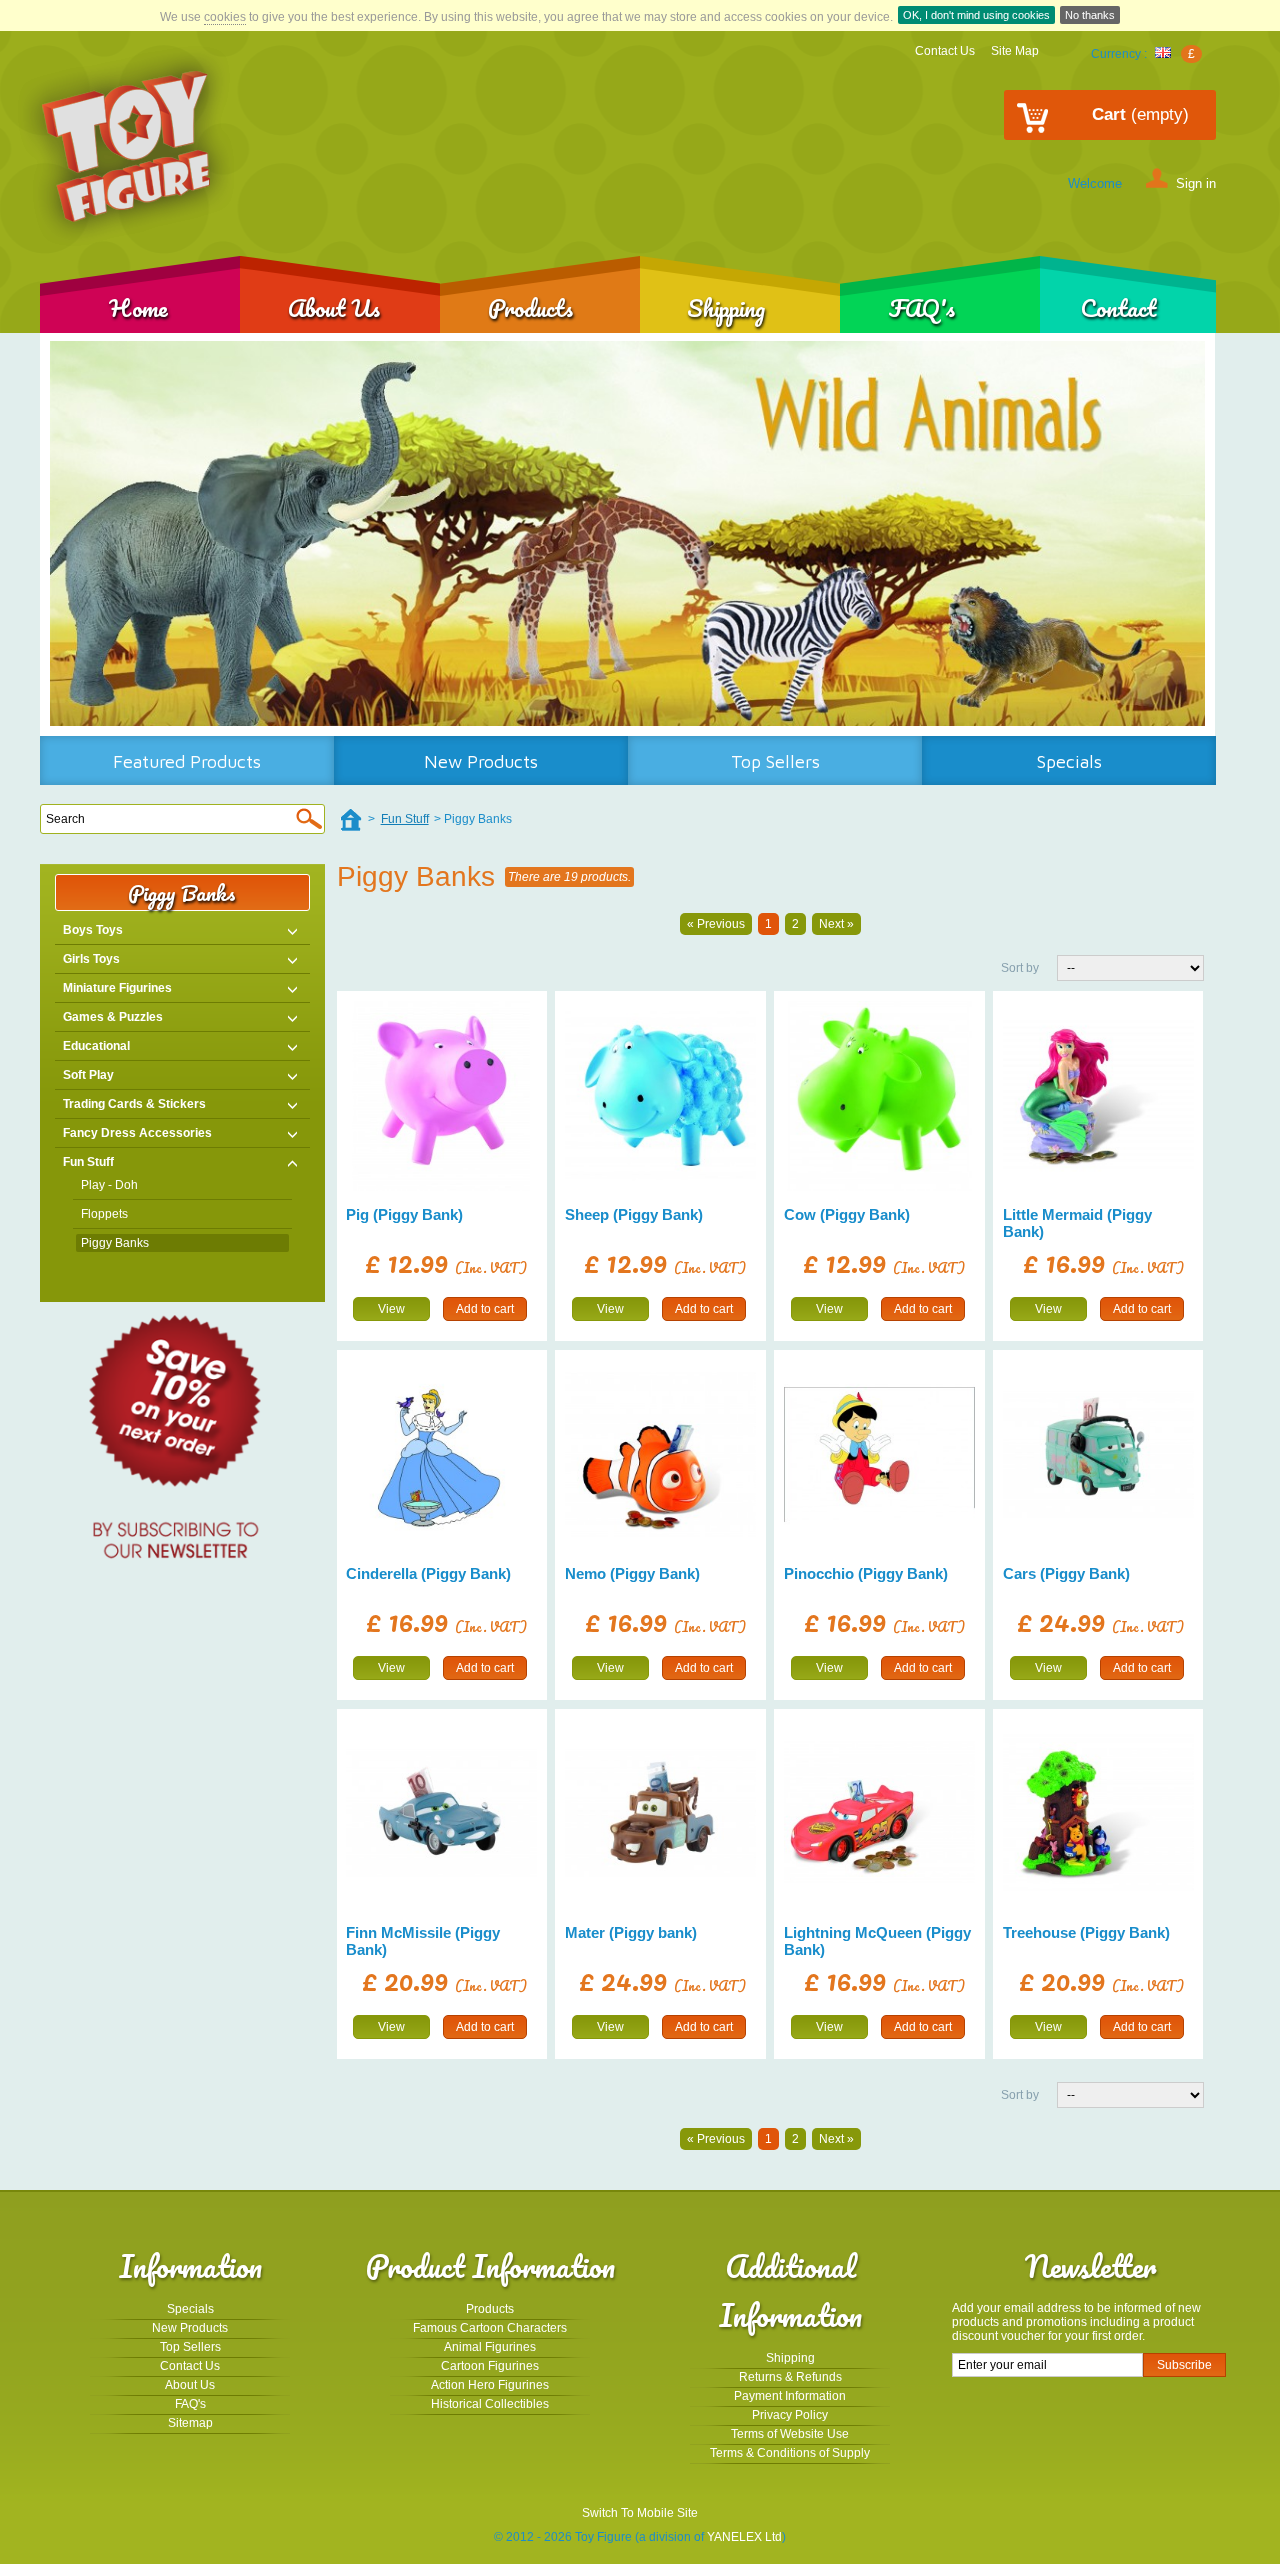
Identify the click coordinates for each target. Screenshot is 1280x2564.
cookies (225, 17)
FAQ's (922, 307)
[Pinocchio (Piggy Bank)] (879, 1455)
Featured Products (187, 761)
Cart (1140, 114)
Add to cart (485, 1309)
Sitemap (190, 2423)
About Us (334, 307)
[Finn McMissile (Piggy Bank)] (441, 1813)
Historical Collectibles (490, 2404)
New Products (481, 761)
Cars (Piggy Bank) (1066, 1573)
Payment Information (790, 2396)
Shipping (726, 307)
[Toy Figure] (127, 147)
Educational (96, 1046)
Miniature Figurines (117, 988)
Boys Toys (93, 930)
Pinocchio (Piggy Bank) (866, 1573)
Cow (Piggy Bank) (847, 1214)
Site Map (1015, 51)
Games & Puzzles (113, 1017)
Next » (836, 924)
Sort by (1020, 968)
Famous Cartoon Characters (490, 2328)
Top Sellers (775, 761)
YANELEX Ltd (744, 2537)
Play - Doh (109, 1185)
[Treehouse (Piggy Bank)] (1098, 1813)
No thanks (1090, 15)
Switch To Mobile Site (640, 2513)
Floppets (104, 1214)
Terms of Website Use (790, 2434)
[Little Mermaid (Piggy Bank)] (1098, 1096)
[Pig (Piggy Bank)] (441, 1096)
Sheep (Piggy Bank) (634, 1214)
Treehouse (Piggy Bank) (1086, 1932)
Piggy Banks (115, 1243)
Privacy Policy (790, 2415)
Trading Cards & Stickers (134, 1104)
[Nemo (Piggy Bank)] (660, 1455)
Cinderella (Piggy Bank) (428, 1573)
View (391, 1309)
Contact (1118, 307)
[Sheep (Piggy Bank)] (660, 1096)
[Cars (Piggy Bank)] (1098, 1455)
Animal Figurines (490, 2347)
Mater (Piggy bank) (631, 1932)
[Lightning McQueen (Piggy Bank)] (879, 1813)
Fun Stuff (88, 1162)
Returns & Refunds (790, 2377)
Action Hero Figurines (490, 2385)
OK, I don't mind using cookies (976, 15)
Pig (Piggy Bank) (404, 1214)
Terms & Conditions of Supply (790, 2453)
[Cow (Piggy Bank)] (879, 1096)
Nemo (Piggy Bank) (632, 1573)
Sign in (1196, 182)
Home (138, 307)
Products (530, 307)
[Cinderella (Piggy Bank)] (441, 1455)
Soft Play (88, 1075)
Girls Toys (91, 959)
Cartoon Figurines (490, 2366)
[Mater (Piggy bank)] (660, 1813)
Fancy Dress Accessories (137, 1133)
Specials (1069, 761)
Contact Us (945, 51)
